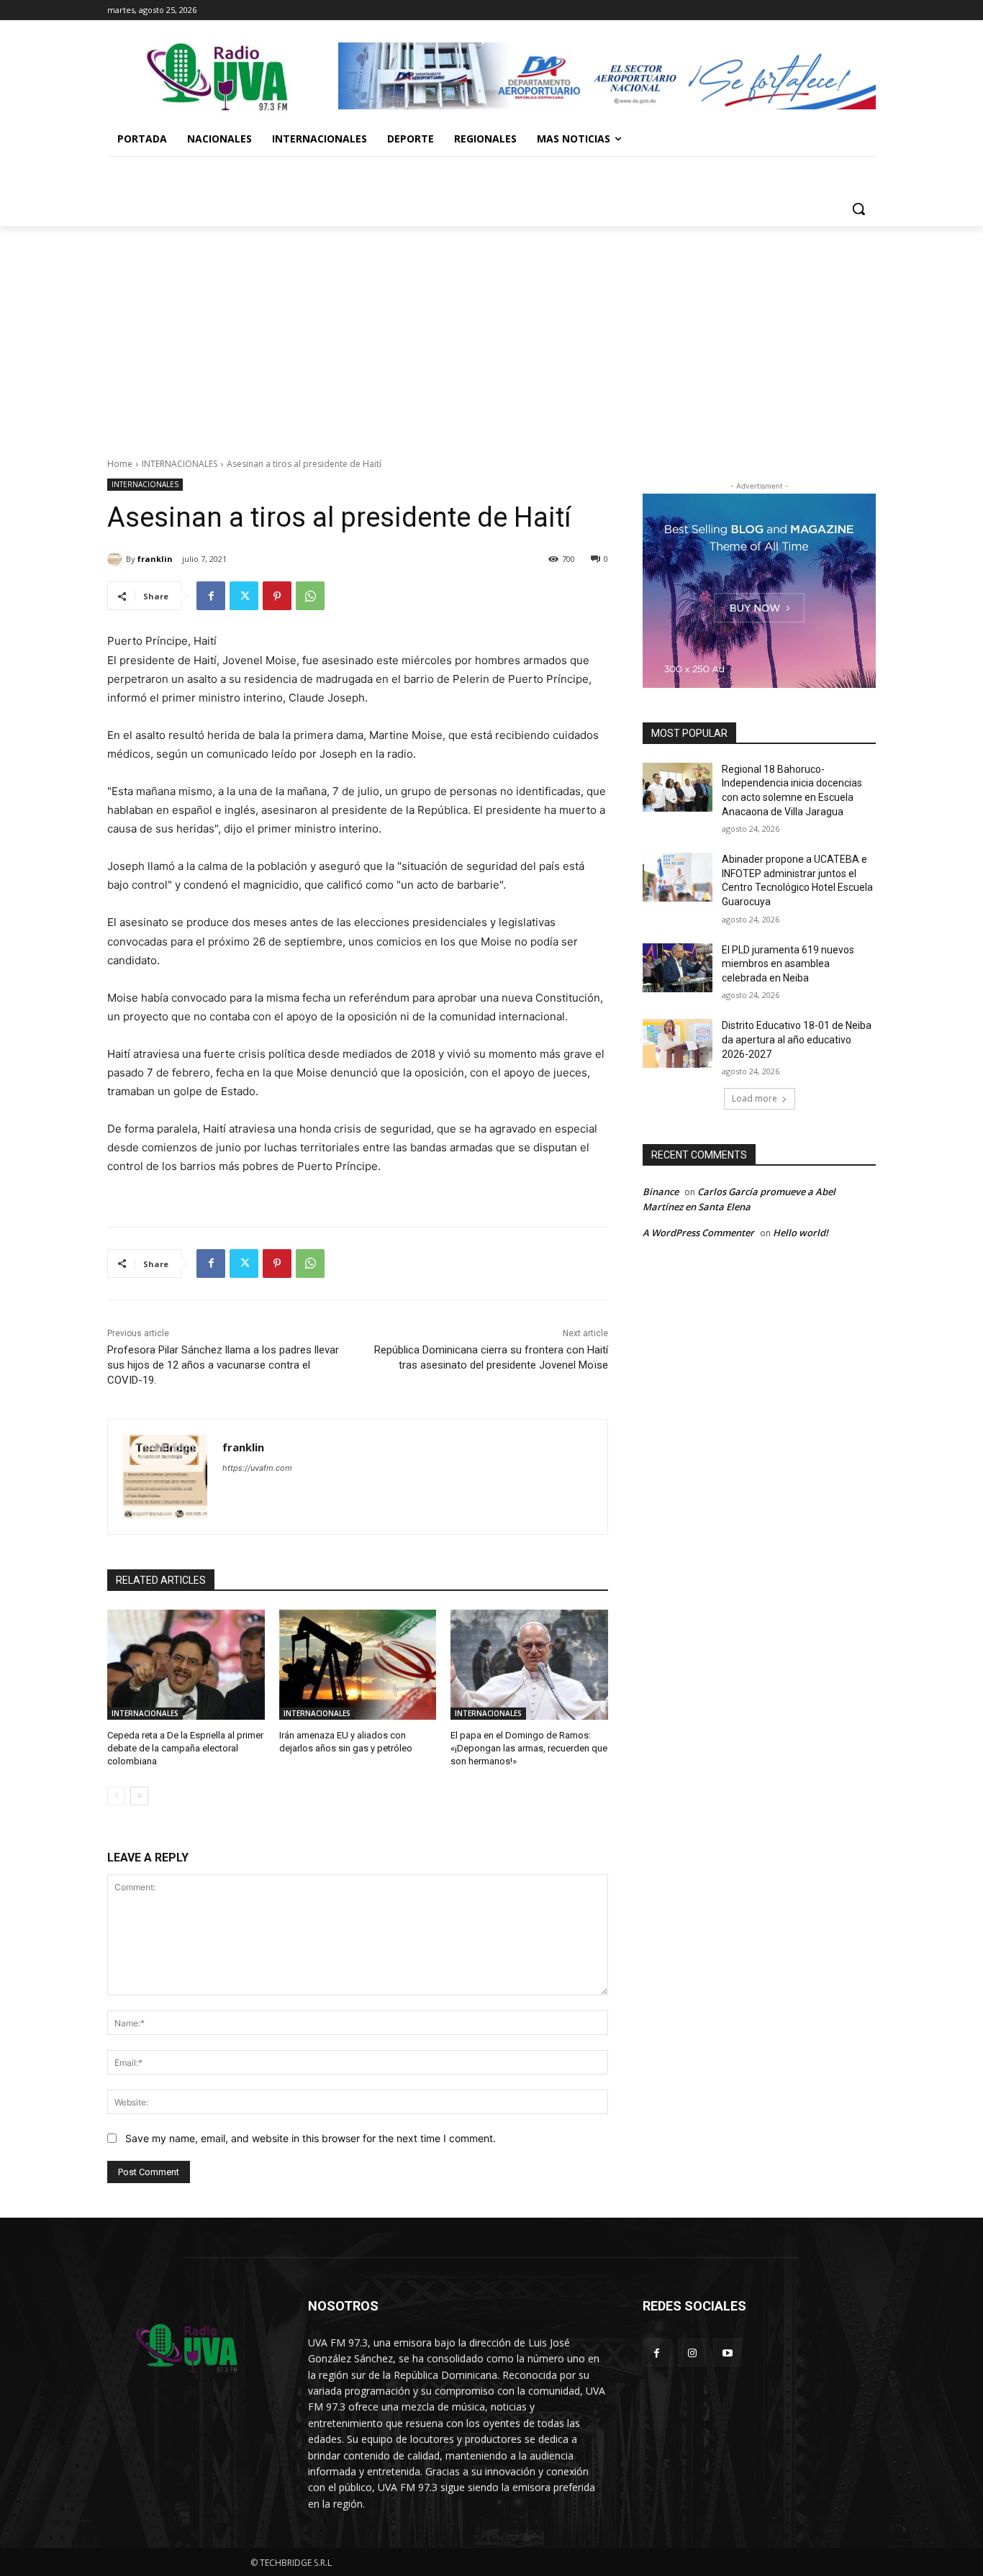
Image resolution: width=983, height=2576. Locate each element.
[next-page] (139, 1796)
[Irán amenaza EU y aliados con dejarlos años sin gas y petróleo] (358, 1665)
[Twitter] (244, 596)
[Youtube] (727, 2353)
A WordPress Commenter (698, 1233)
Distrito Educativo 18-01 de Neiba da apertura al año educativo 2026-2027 (797, 1039)
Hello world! (801, 1233)
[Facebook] (211, 596)
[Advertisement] (491, 334)
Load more (755, 1098)
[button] (859, 209)
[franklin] (117, 559)
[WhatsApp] (310, 596)
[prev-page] (116, 1796)
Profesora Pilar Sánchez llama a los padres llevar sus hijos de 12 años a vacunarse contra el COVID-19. (223, 1365)
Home (120, 464)
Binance (661, 1192)
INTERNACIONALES (180, 464)
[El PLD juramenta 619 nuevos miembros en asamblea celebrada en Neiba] (678, 968)
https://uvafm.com (257, 1468)
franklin (155, 559)
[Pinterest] (277, 596)
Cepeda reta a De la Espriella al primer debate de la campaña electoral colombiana (185, 1748)
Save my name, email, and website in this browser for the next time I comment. (311, 2138)
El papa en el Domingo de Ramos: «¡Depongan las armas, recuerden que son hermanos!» (529, 1748)
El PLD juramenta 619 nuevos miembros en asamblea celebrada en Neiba (788, 964)
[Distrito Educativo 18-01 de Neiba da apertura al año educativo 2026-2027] (678, 1043)
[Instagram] (692, 2353)
